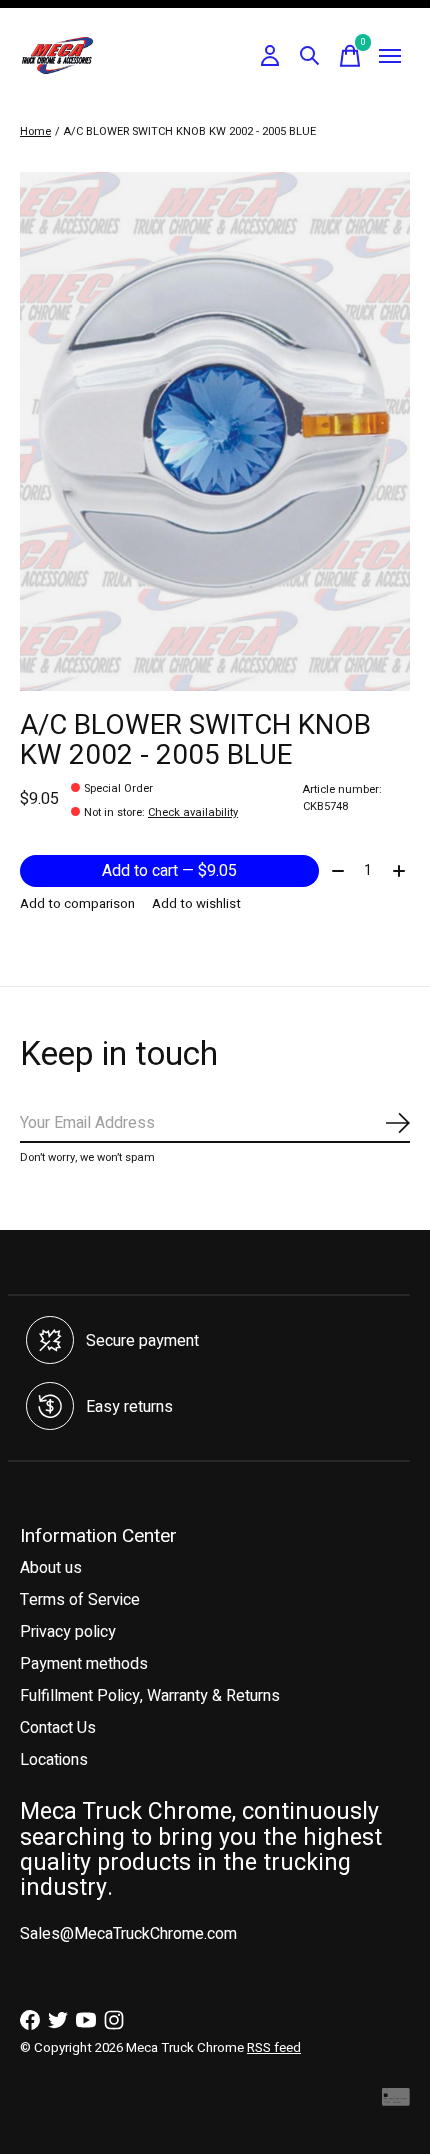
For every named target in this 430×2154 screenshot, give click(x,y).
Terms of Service (80, 1600)
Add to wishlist (196, 904)
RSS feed (274, 2048)
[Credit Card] (396, 2101)
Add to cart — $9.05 (169, 871)
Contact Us (58, 1728)
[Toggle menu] (390, 56)
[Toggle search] (310, 56)
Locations (54, 1760)
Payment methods (84, 1664)
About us (51, 1568)
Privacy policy (68, 1632)
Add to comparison (77, 904)
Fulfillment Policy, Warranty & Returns (150, 1696)
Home (35, 131)
